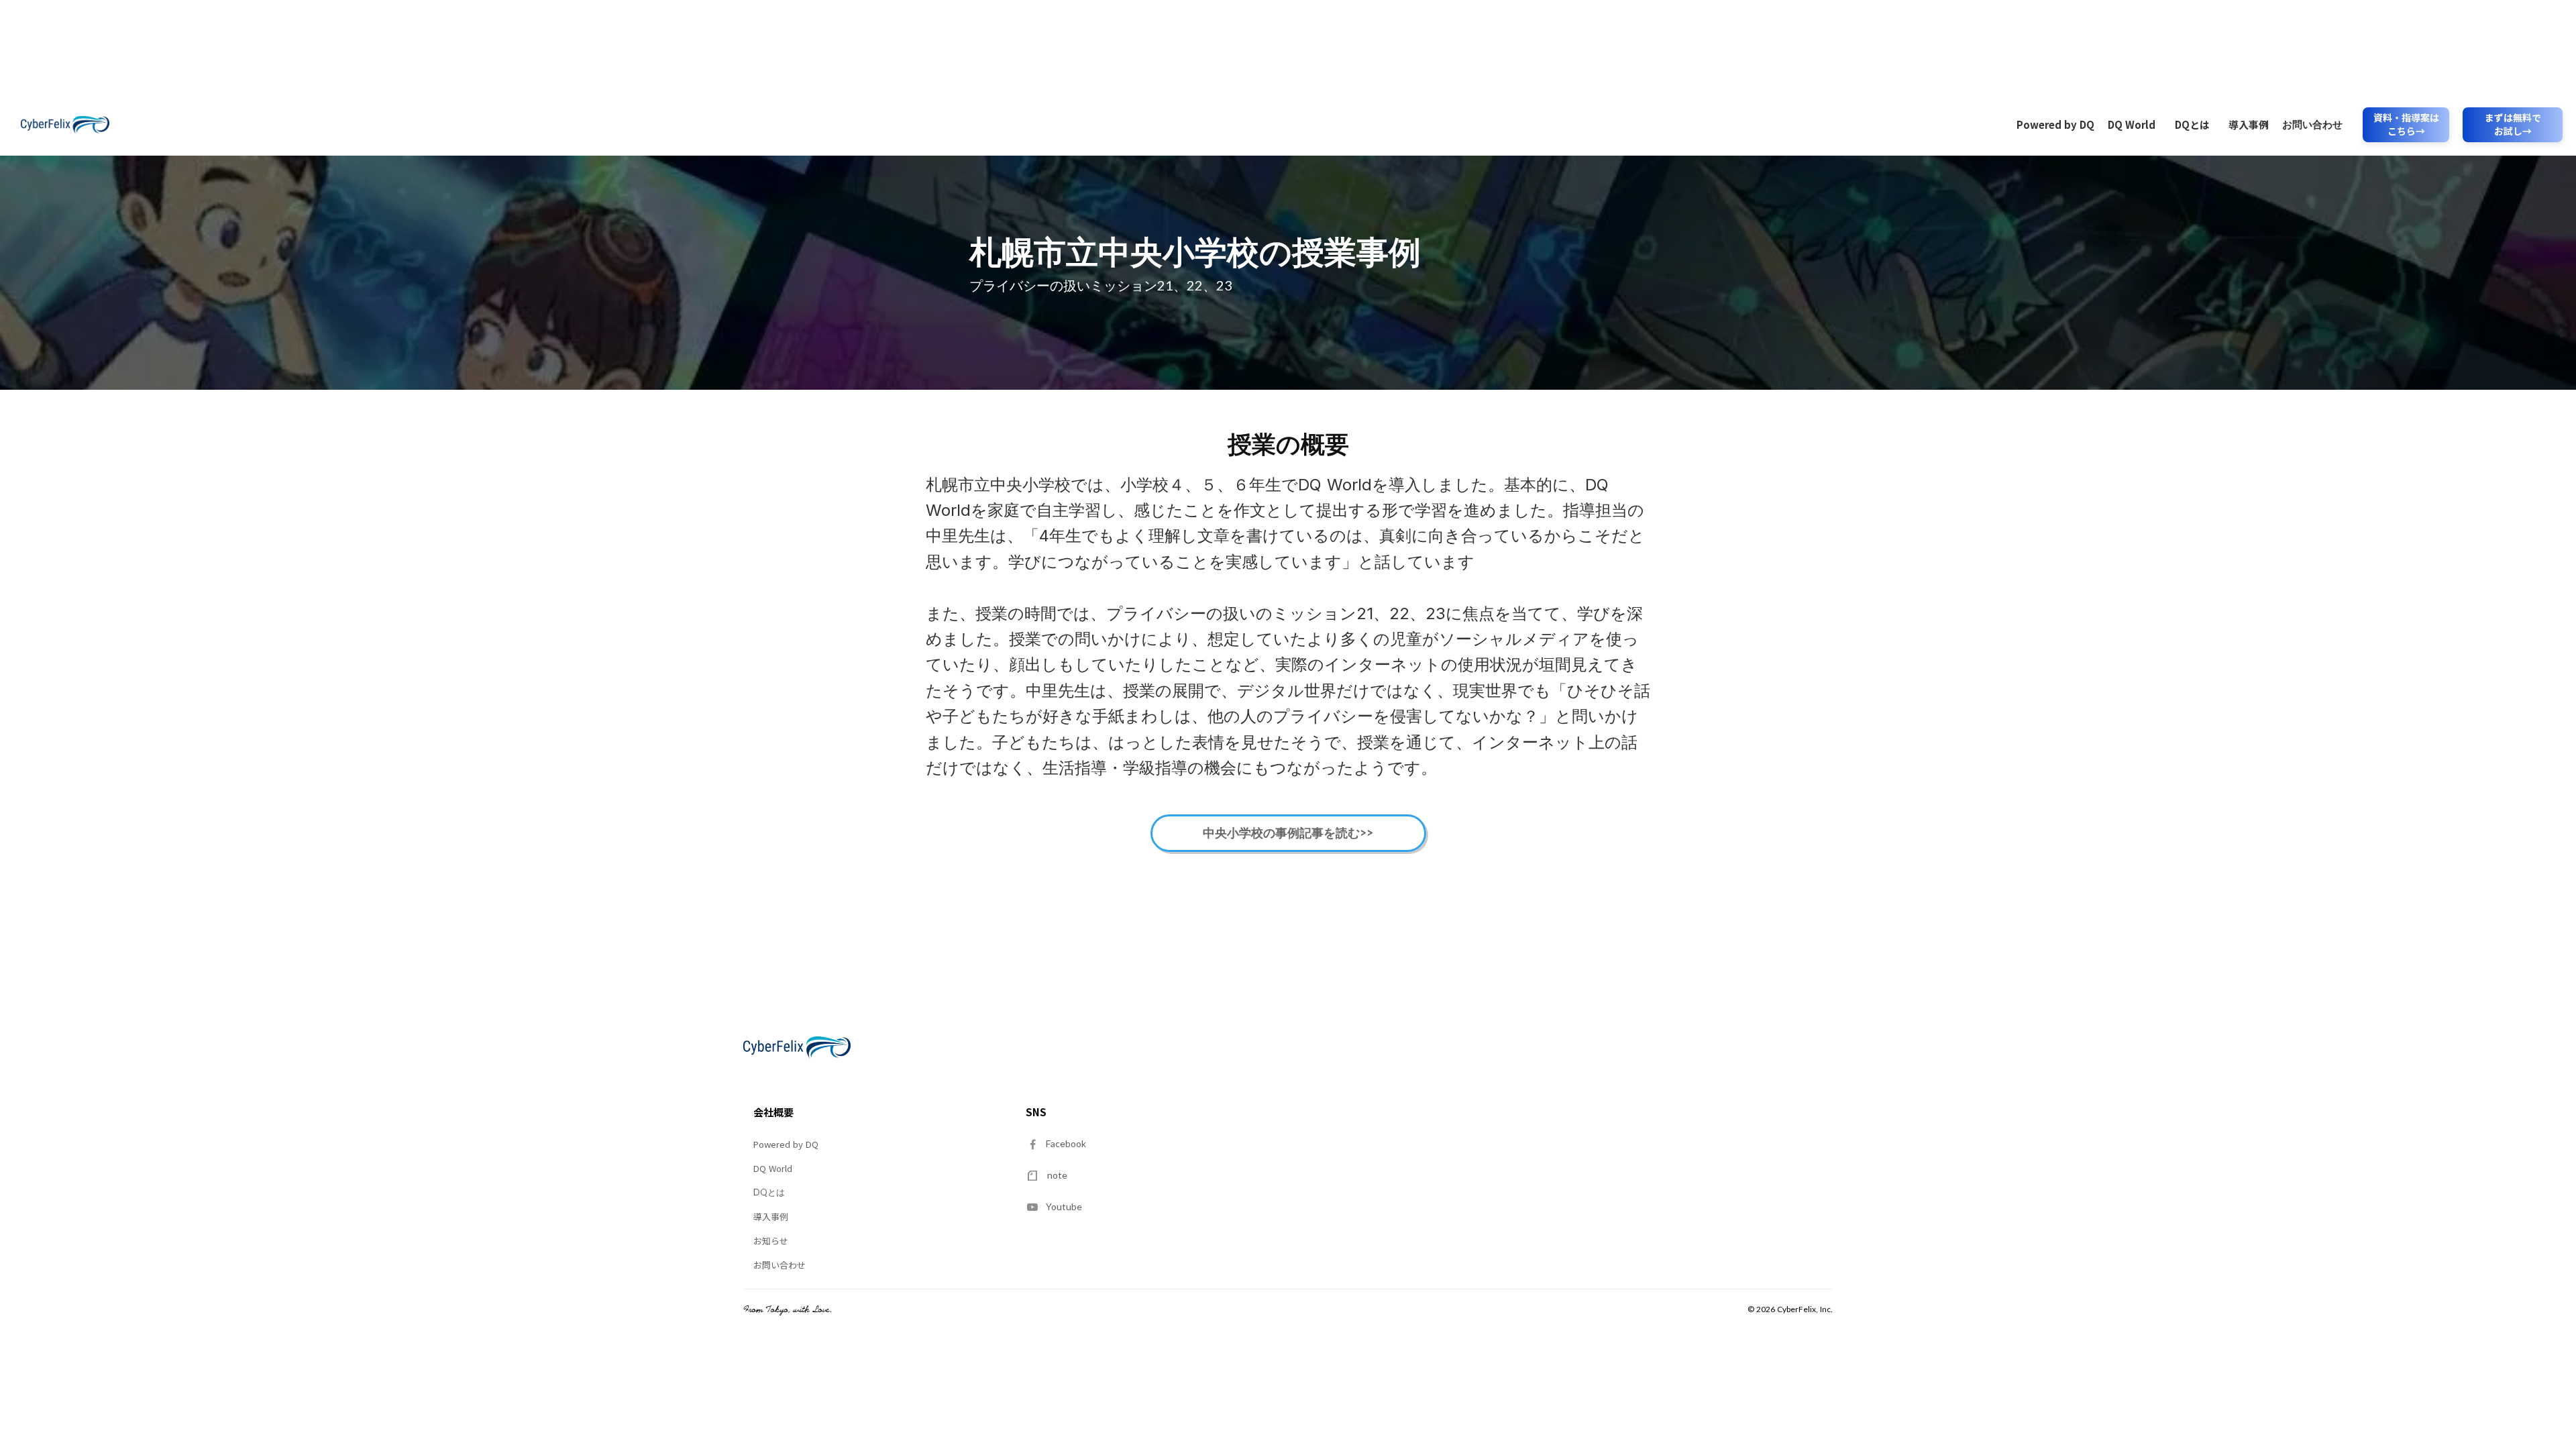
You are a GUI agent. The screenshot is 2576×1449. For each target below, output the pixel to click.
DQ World (2132, 124)
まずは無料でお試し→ (2513, 124)
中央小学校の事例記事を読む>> (1288, 833)
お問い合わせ (2312, 124)
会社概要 (773, 1112)
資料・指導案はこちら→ (2406, 124)
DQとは (2192, 124)
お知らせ (771, 1241)
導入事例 (2249, 124)
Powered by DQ (2055, 124)
